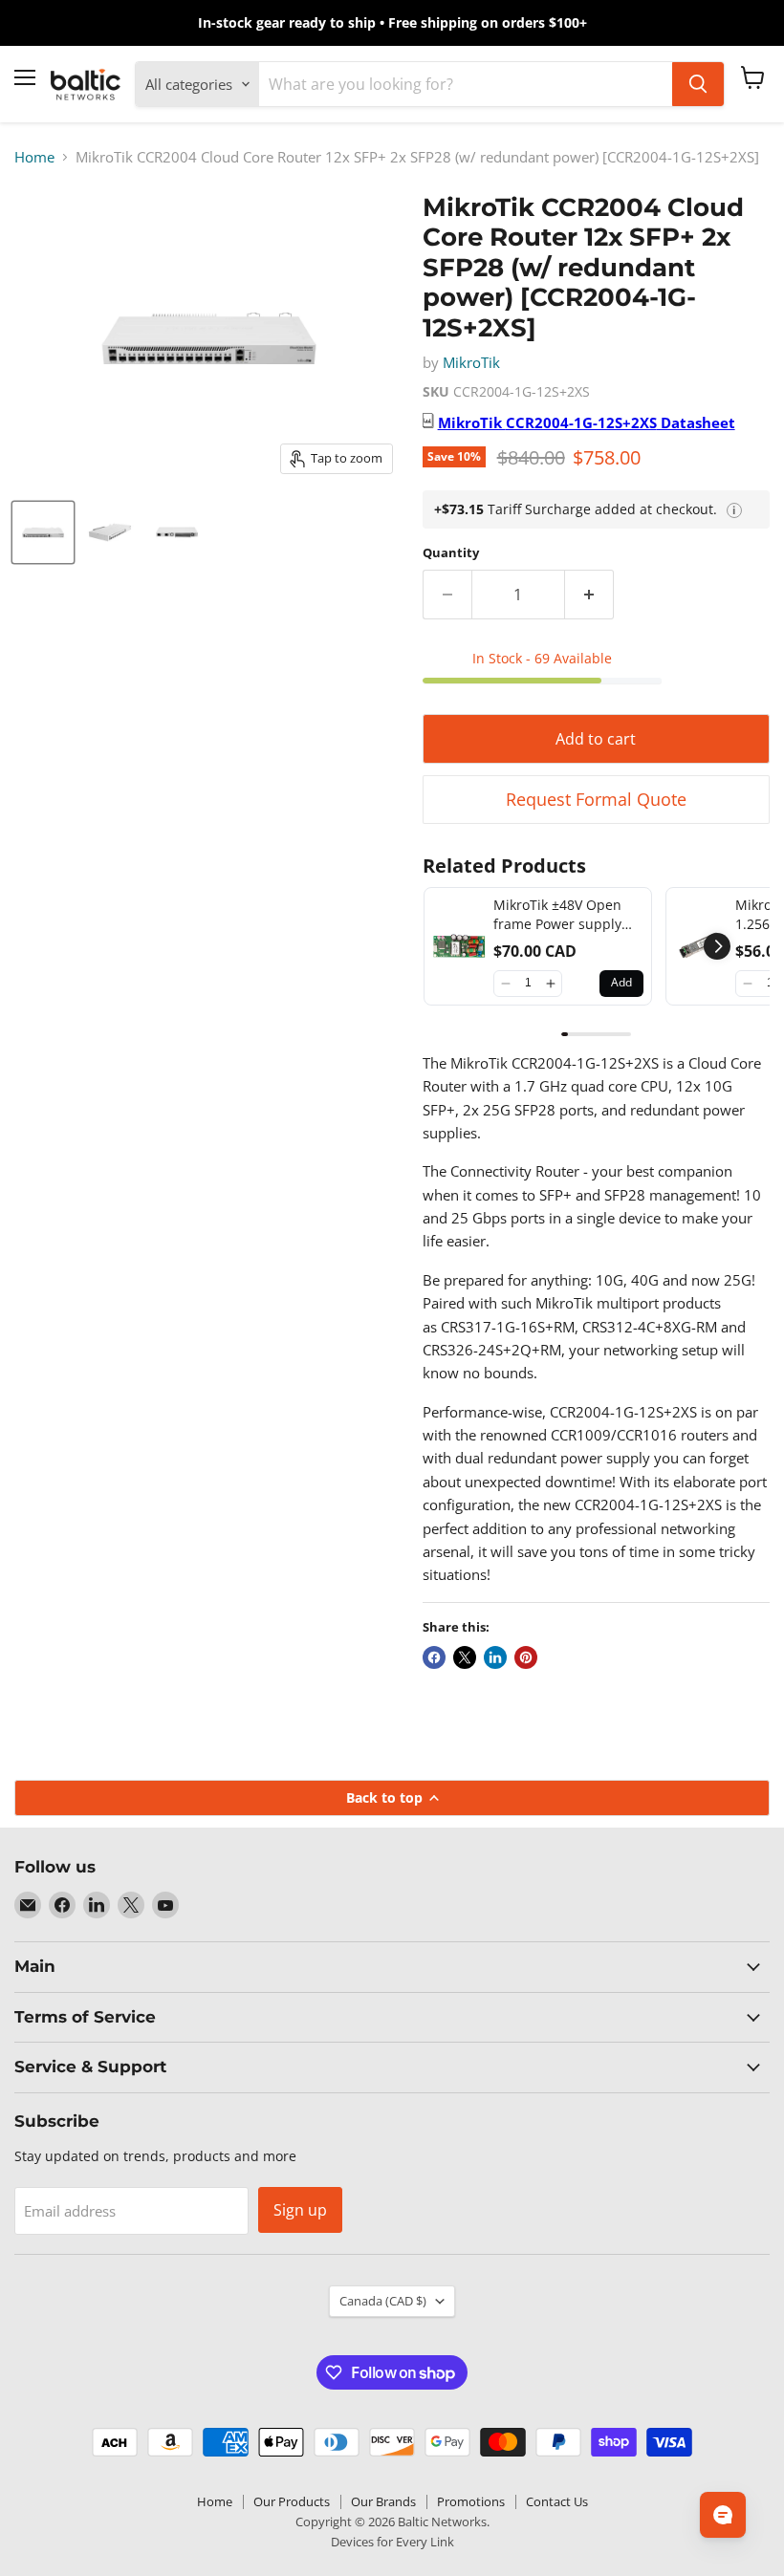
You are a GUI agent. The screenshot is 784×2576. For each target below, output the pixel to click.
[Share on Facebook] (434, 1657)
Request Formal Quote (596, 799)
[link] (459, 946)
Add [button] (621, 982)
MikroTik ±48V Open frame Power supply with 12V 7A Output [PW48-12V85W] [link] (557, 914)
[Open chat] (723, 2515)
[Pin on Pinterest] (526, 1657)
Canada (383, 2301)
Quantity (451, 553)
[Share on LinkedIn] (495, 1657)
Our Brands (383, 2501)
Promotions (471, 2501)
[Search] (698, 84)
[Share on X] (465, 1657)
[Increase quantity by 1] (589, 595)
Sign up (300, 2210)
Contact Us (557, 2501)
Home (34, 157)
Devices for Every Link (392, 2542)
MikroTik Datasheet (587, 422)
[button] (505, 984)
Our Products (292, 2501)
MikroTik (471, 362)
